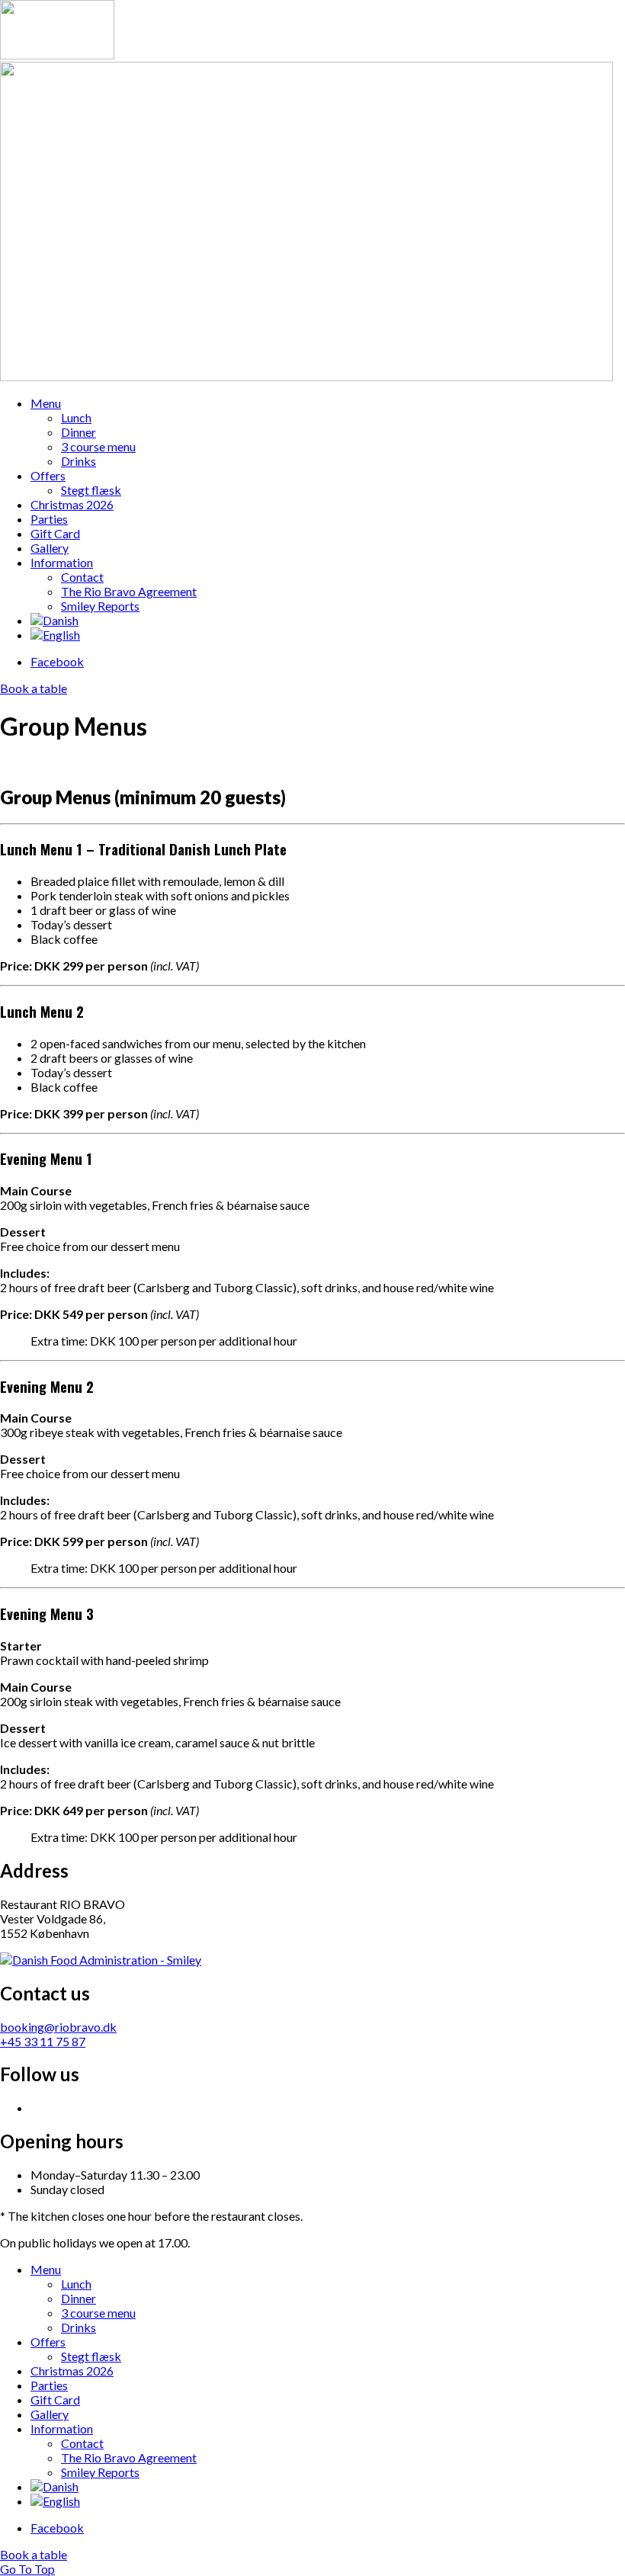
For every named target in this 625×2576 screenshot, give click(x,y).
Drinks (79, 461)
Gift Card (55, 533)
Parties (49, 519)
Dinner (79, 432)
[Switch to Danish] (54, 620)
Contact (82, 577)
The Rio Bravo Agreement (129, 591)
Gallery (50, 548)
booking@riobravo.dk (58, 2027)
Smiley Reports (100, 606)
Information (62, 562)
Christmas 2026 (72, 504)
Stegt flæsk (91, 490)
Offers (48, 475)
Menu (46, 403)
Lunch (76, 417)
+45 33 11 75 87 (43, 2041)
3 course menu (98, 446)
